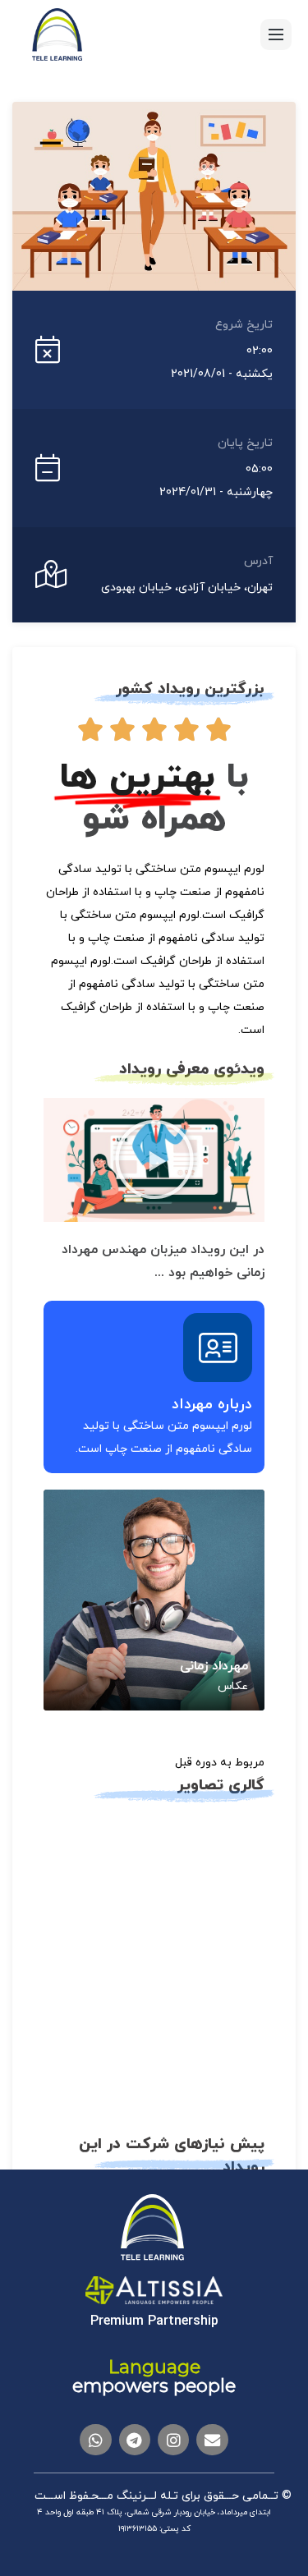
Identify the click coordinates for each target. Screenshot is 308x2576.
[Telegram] (135, 2440)
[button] (154, 1159)
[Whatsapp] (95, 2440)
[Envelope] (212, 2440)
